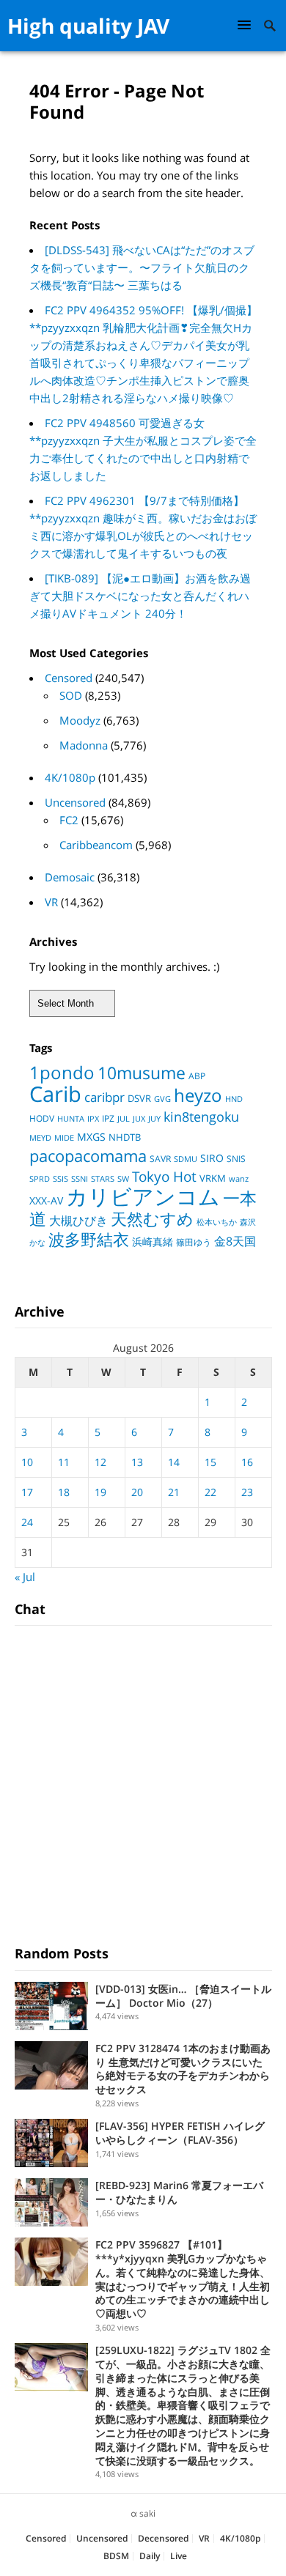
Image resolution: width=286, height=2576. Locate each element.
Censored (69, 678)
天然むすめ (152, 1219)
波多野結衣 (89, 1239)
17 (27, 1492)
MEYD (40, 1137)
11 (64, 1462)
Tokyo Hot (164, 1176)
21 (174, 1492)
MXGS (91, 1137)
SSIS (60, 1179)
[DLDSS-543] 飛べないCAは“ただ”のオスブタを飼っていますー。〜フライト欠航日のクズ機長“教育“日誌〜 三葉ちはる (142, 267)
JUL (124, 1118)
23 (247, 1492)
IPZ (108, 1118)
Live (179, 2556)
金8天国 (235, 1241)
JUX (139, 1118)
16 (247, 1462)
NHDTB (125, 1137)
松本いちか (217, 1222)
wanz (239, 1179)
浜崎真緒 (153, 1241)
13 (137, 1462)
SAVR (160, 1159)
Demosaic (70, 877)
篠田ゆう (194, 1242)
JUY (154, 1118)
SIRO (212, 1158)
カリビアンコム (143, 1196)
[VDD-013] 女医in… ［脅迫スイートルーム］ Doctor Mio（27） (183, 1996)
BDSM (116, 2556)
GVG (162, 1099)
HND (234, 1099)
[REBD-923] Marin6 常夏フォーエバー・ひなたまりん (179, 2192)
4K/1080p (70, 777)
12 (100, 1462)
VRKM (213, 1178)
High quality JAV (88, 26)
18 (64, 1492)
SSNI (80, 1178)
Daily (150, 2556)
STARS (103, 1178)
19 (100, 1492)
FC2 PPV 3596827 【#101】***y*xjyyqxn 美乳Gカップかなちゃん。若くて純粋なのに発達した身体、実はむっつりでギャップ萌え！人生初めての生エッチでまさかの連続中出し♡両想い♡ (183, 2279)
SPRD (40, 1179)
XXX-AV (46, 1201)
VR (51, 902)
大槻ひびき (78, 1221)
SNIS (236, 1159)
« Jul (25, 1577)
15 (210, 1462)
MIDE (64, 1137)
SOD (71, 695)
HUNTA (71, 1119)
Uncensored (75, 802)
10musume (142, 1073)
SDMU (186, 1159)
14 (174, 1462)
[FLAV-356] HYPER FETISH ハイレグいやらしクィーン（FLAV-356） (180, 2133)
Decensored (163, 2538)
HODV (42, 1118)
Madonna (84, 745)
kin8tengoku (201, 1117)
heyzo (198, 1095)
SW (123, 1178)
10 (27, 1462)
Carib (55, 1093)
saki (147, 2513)
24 (27, 1522)
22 (210, 1492)
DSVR (139, 1098)
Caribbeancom (96, 845)
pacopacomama (88, 1155)
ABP (197, 1076)
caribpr (104, 1097)
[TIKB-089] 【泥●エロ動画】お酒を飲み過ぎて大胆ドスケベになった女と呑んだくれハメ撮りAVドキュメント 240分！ (140, 596)
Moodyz (80, 720)
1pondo (62, 1072)
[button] (246, 25)
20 (137, 1492)
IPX (93, 1118)
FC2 (69, 820)
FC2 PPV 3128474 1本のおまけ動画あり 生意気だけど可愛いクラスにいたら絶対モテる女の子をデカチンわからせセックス (183, 2069)
